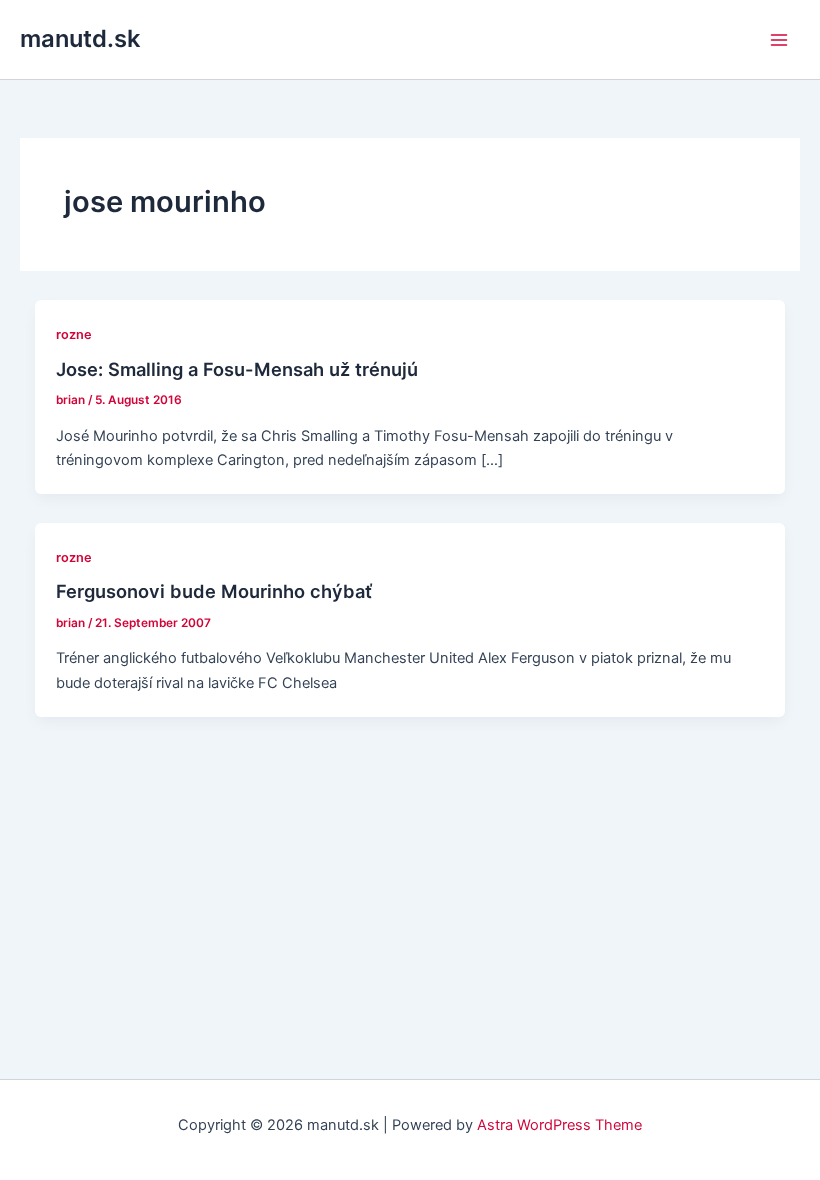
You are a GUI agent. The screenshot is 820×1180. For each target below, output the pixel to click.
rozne (74, 334)
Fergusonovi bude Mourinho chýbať (214, 591)
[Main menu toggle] (779, 40)
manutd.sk (80, 38)
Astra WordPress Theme (559, 1125)
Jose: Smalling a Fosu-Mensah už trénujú (237, 369)
